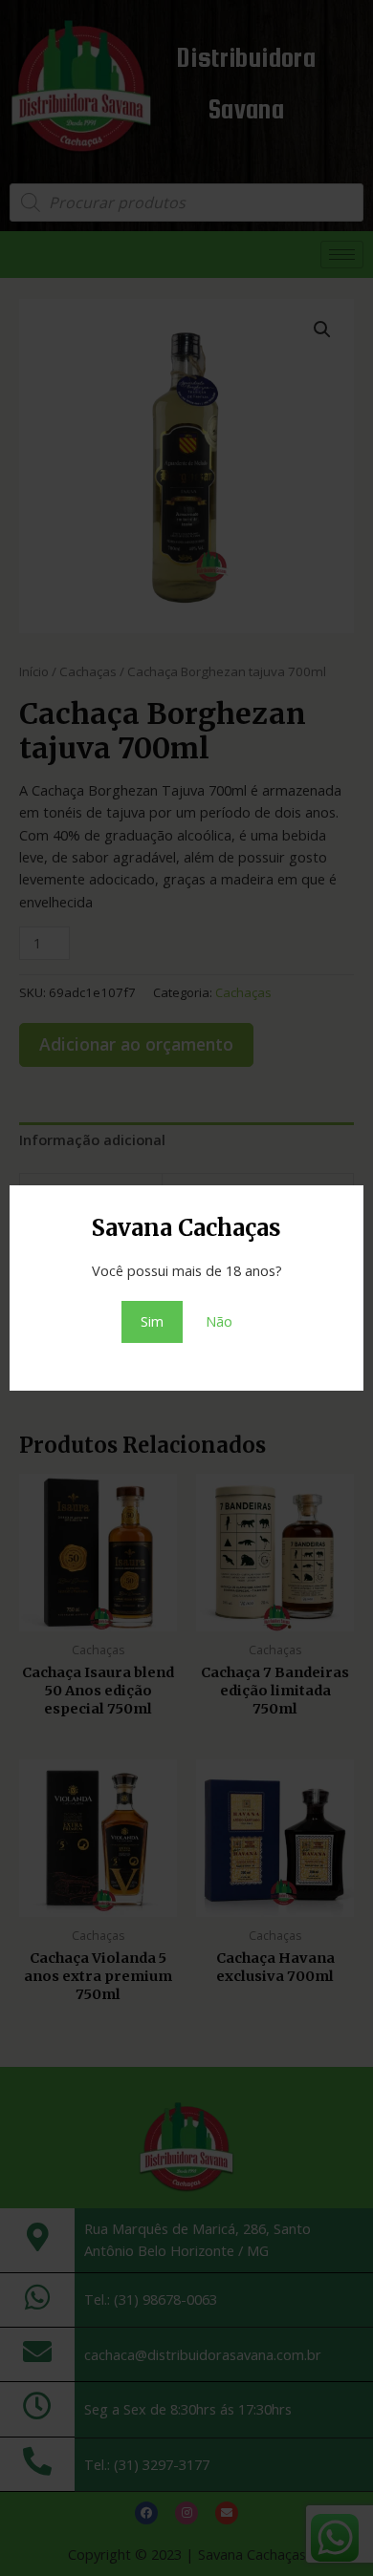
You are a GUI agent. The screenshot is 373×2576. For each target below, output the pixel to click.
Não (219, 1321)
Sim (152, 1321)
